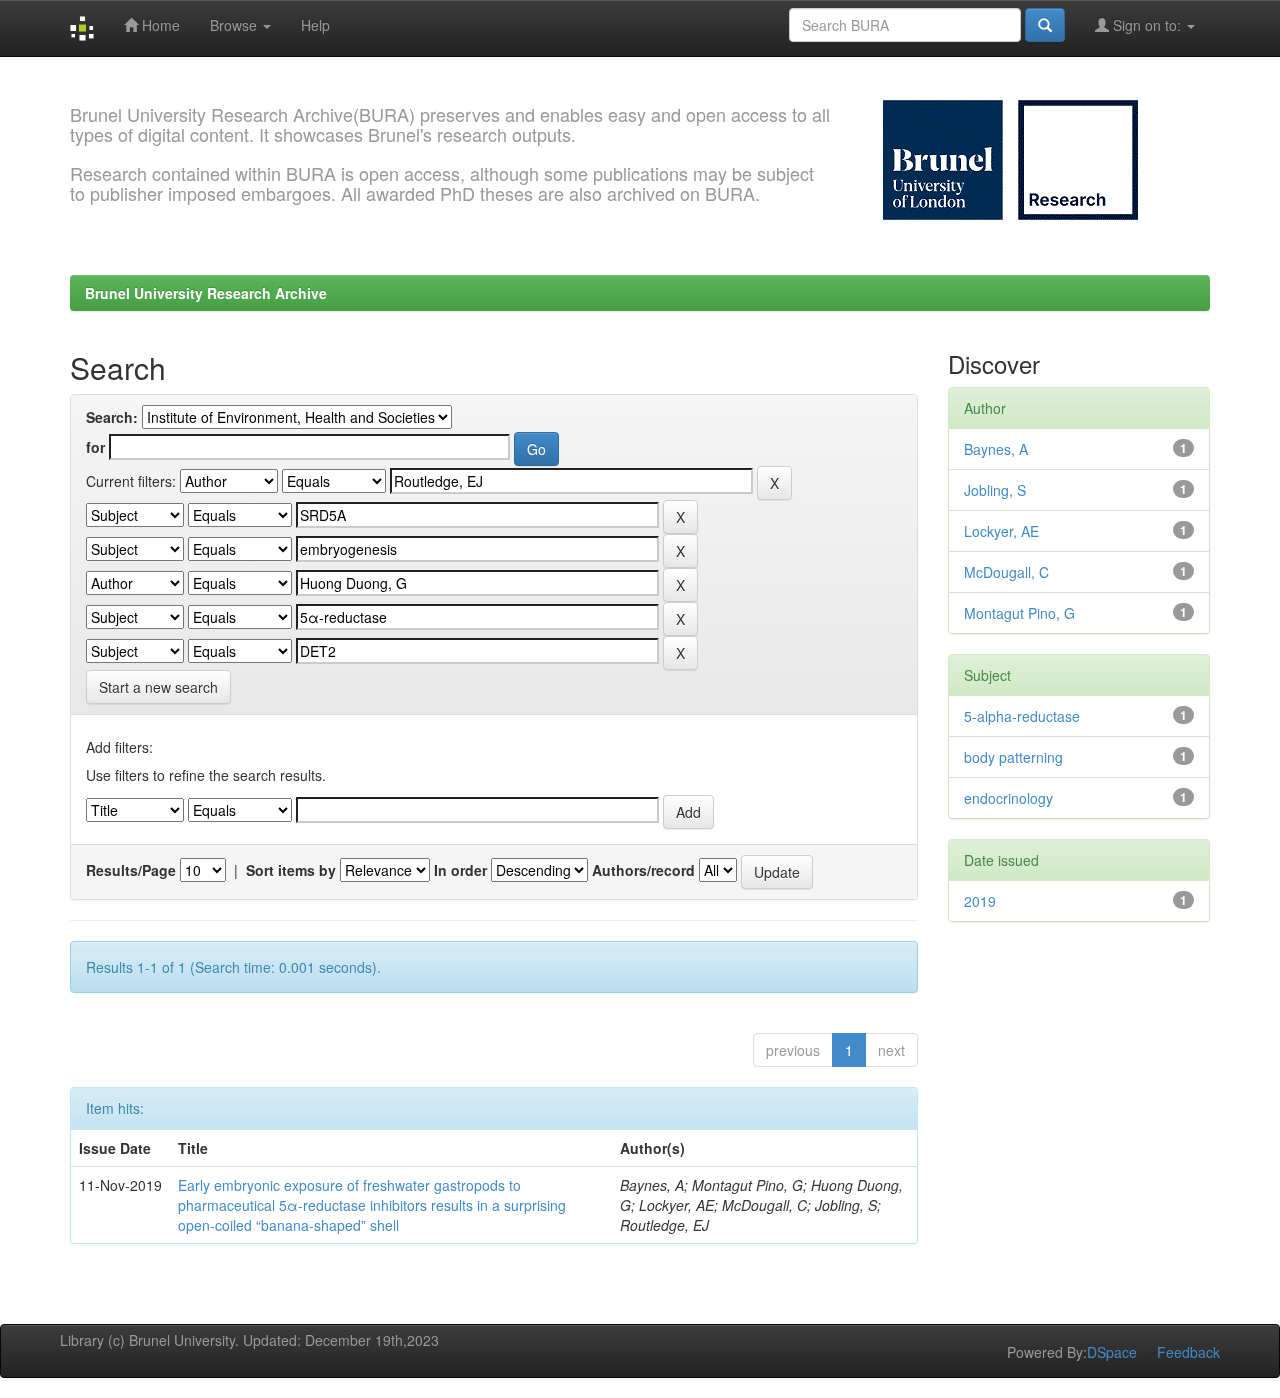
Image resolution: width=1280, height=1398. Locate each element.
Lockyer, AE (1001, 531)
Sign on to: (1147, 25)
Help (315, 25)
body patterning (1013, 757)
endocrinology (1008, 798)
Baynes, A (996, 449)
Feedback (1188, 1352)
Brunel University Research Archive (206, 293)
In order (460, 870)
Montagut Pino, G (1019, 613)
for (95, 447)
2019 (980, 901)
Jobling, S (995, 490)
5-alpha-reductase (1022, 716)
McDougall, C (1006, 572)
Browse (235, 25)
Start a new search (158, 687)
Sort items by (291, 870)
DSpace (1112, 1352)
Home (159, 25)
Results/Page (131, 870)
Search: (112, 417)
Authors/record (643, 870)
